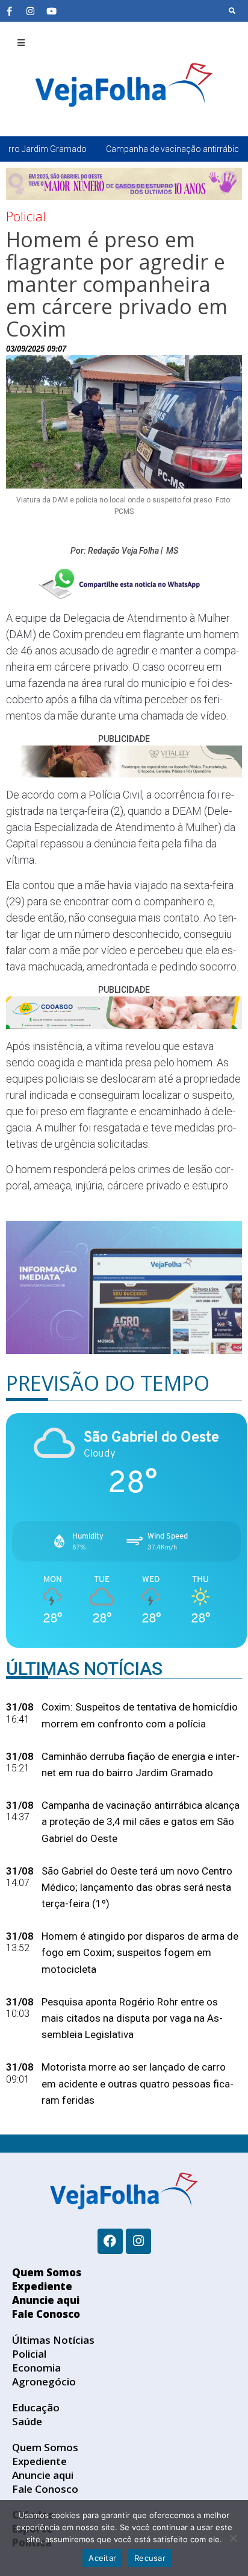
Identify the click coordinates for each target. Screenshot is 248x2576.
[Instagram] (30, 11)
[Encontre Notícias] (232, 11)
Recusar (150, 2558)
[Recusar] (233, 2538)
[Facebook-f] (9, 11)
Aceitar (102, 2558)
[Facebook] (110, 2241)
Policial (26, 216)
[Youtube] (51, 11)
